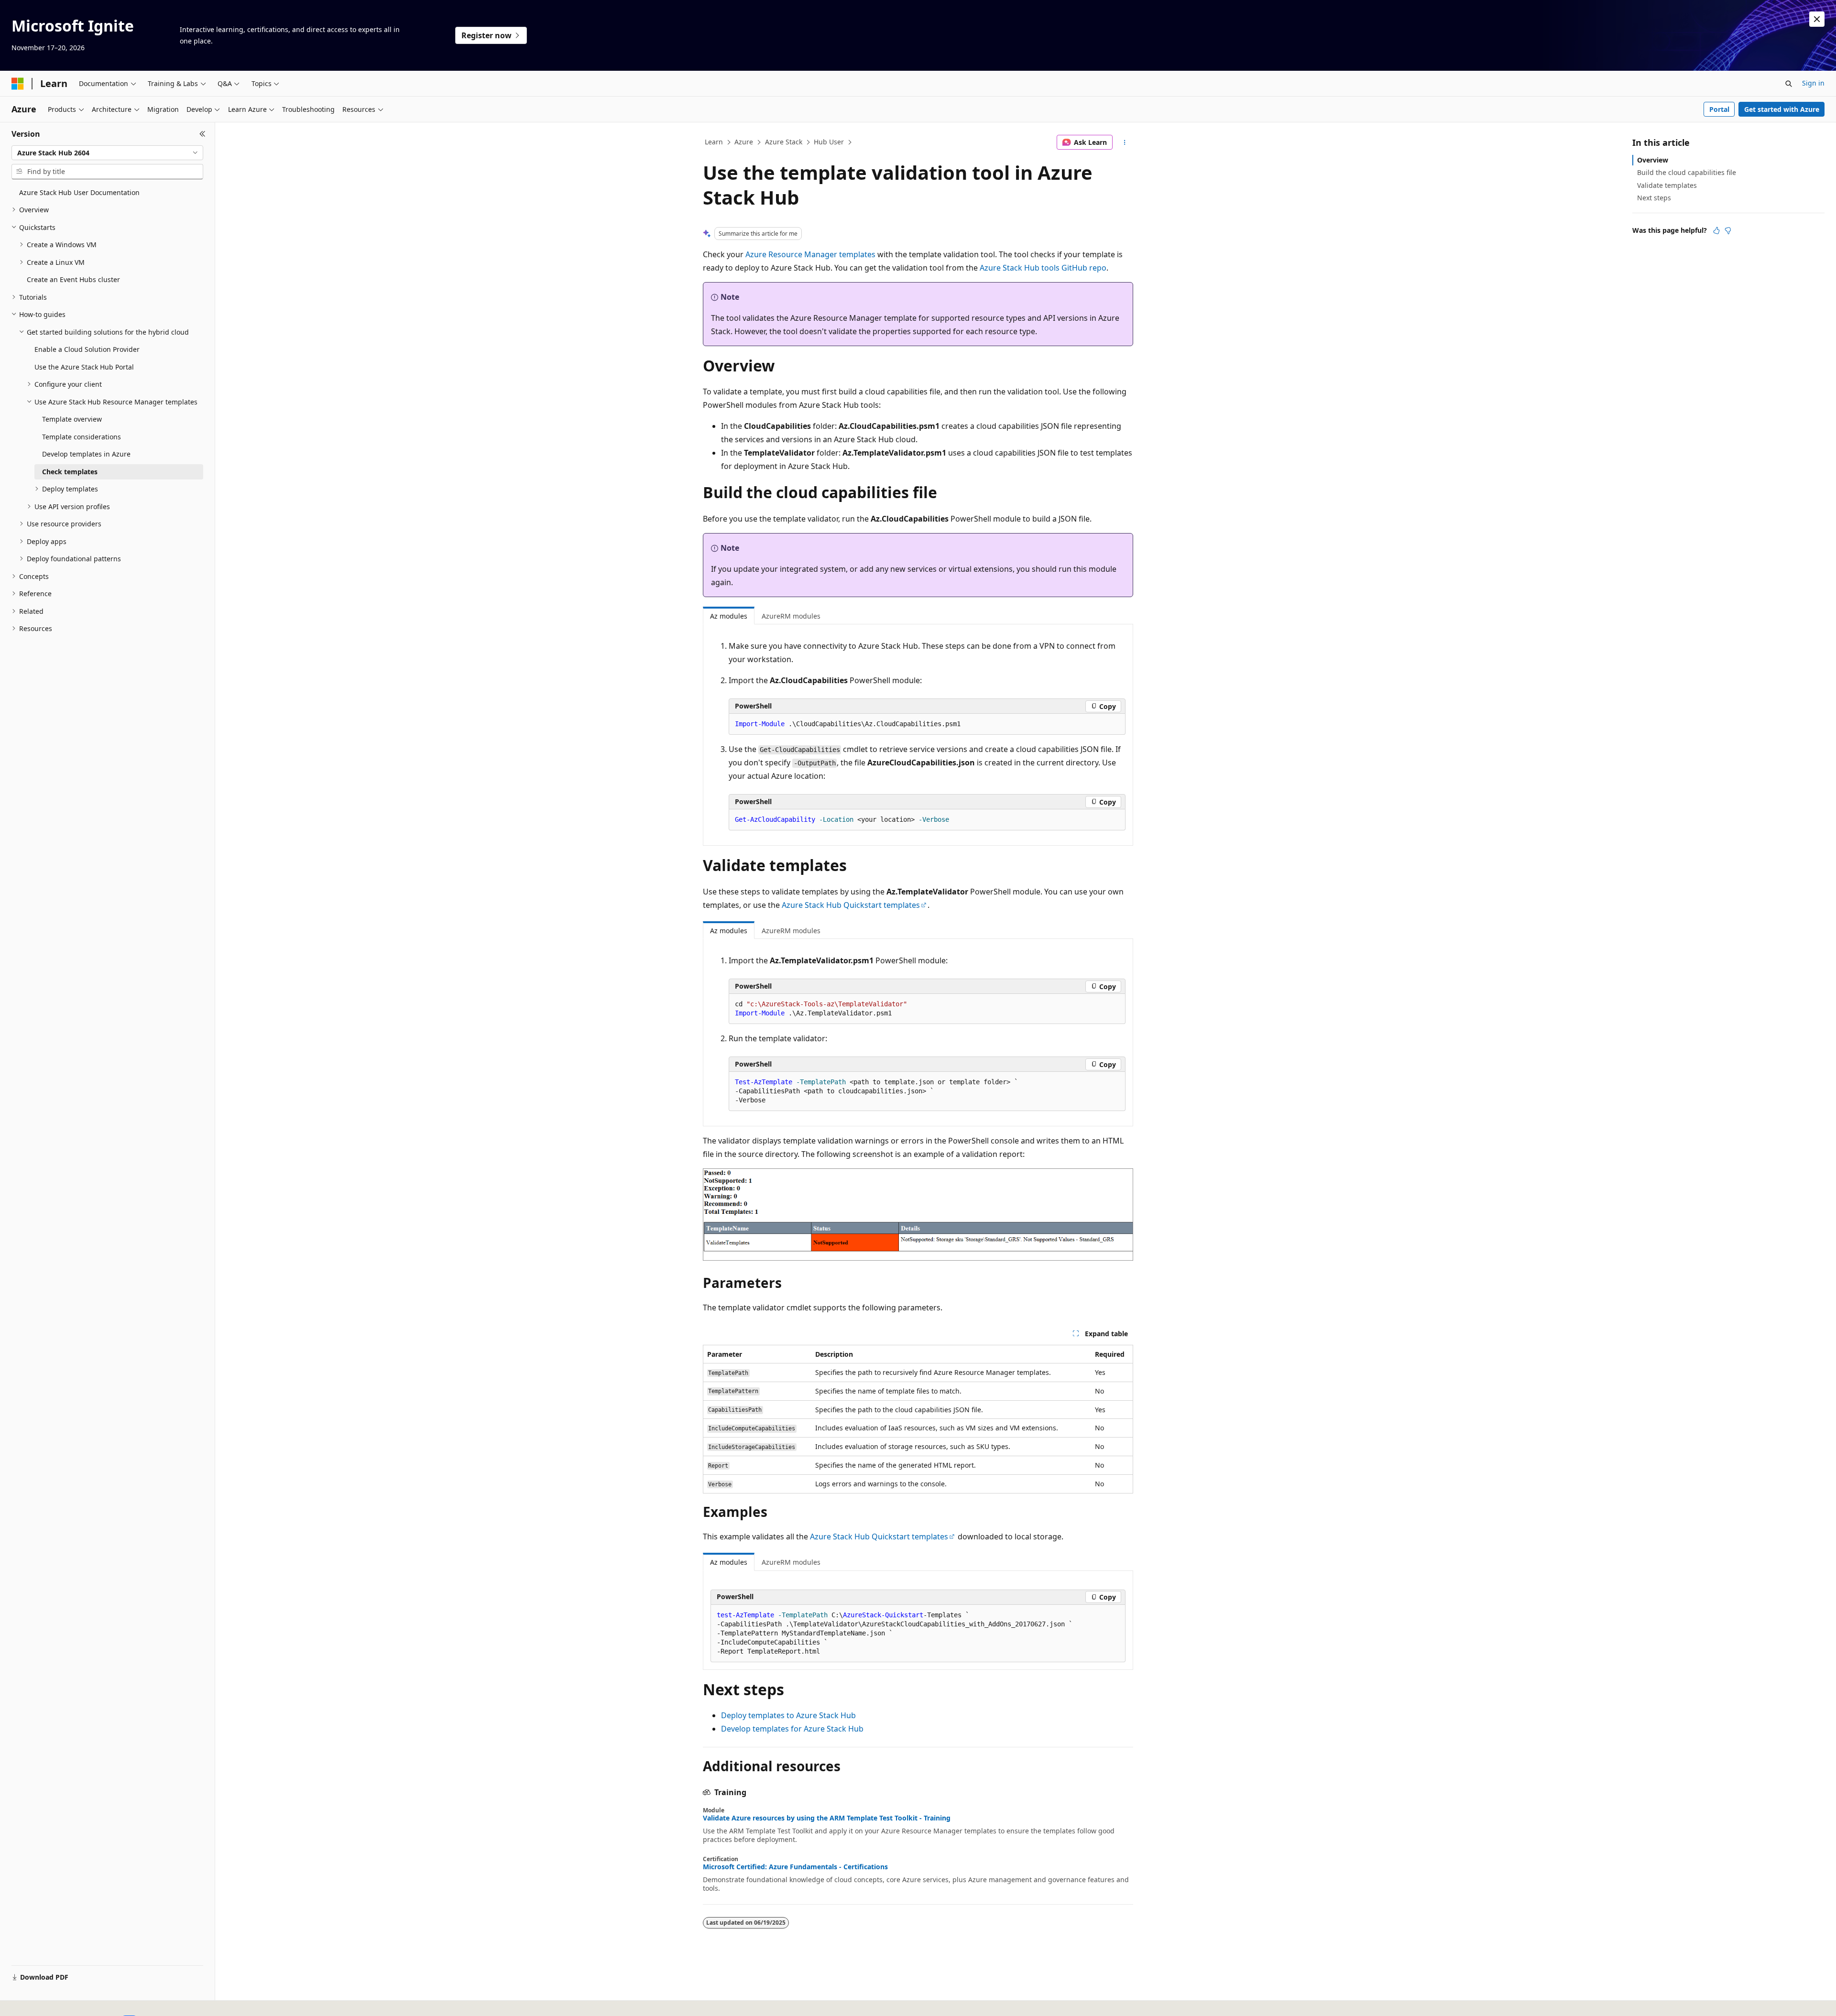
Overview (1653, 160)
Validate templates (1667, 185)
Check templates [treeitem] (70, 472)
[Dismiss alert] (1817, 19)
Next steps (1654, 198)
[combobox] (107, 153)
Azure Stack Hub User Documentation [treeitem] (79, 192)
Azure (744, 142)
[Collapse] (202, 134)
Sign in (1813, 83)
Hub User (829, 142)
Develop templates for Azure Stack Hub (792, 1729)
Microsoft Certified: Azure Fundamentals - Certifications (795, 1867)
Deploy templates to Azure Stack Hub (788, 1715)
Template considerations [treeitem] (82, 437)
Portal (1719, 109)
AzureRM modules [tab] (791, 616)
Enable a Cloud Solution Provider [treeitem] (87, 349)
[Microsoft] (18, 84)
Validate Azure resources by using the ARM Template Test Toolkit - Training (827, 1818)
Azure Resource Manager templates (810, 254)
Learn (714, 142)
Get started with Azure (1782, 109)
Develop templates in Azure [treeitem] (86, 454)
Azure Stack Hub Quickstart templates (851, 905)
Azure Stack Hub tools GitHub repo (1043, 268)
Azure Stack (784, 142)
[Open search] (1789, 84)
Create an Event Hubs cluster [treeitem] (73, 279)
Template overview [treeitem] (72, 419)
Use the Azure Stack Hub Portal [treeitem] (84, 367)
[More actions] (1125, 142)
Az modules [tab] (729, 616)
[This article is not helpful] (1728, 230)
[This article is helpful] (1716, 230)
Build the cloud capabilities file (1687, 172)
